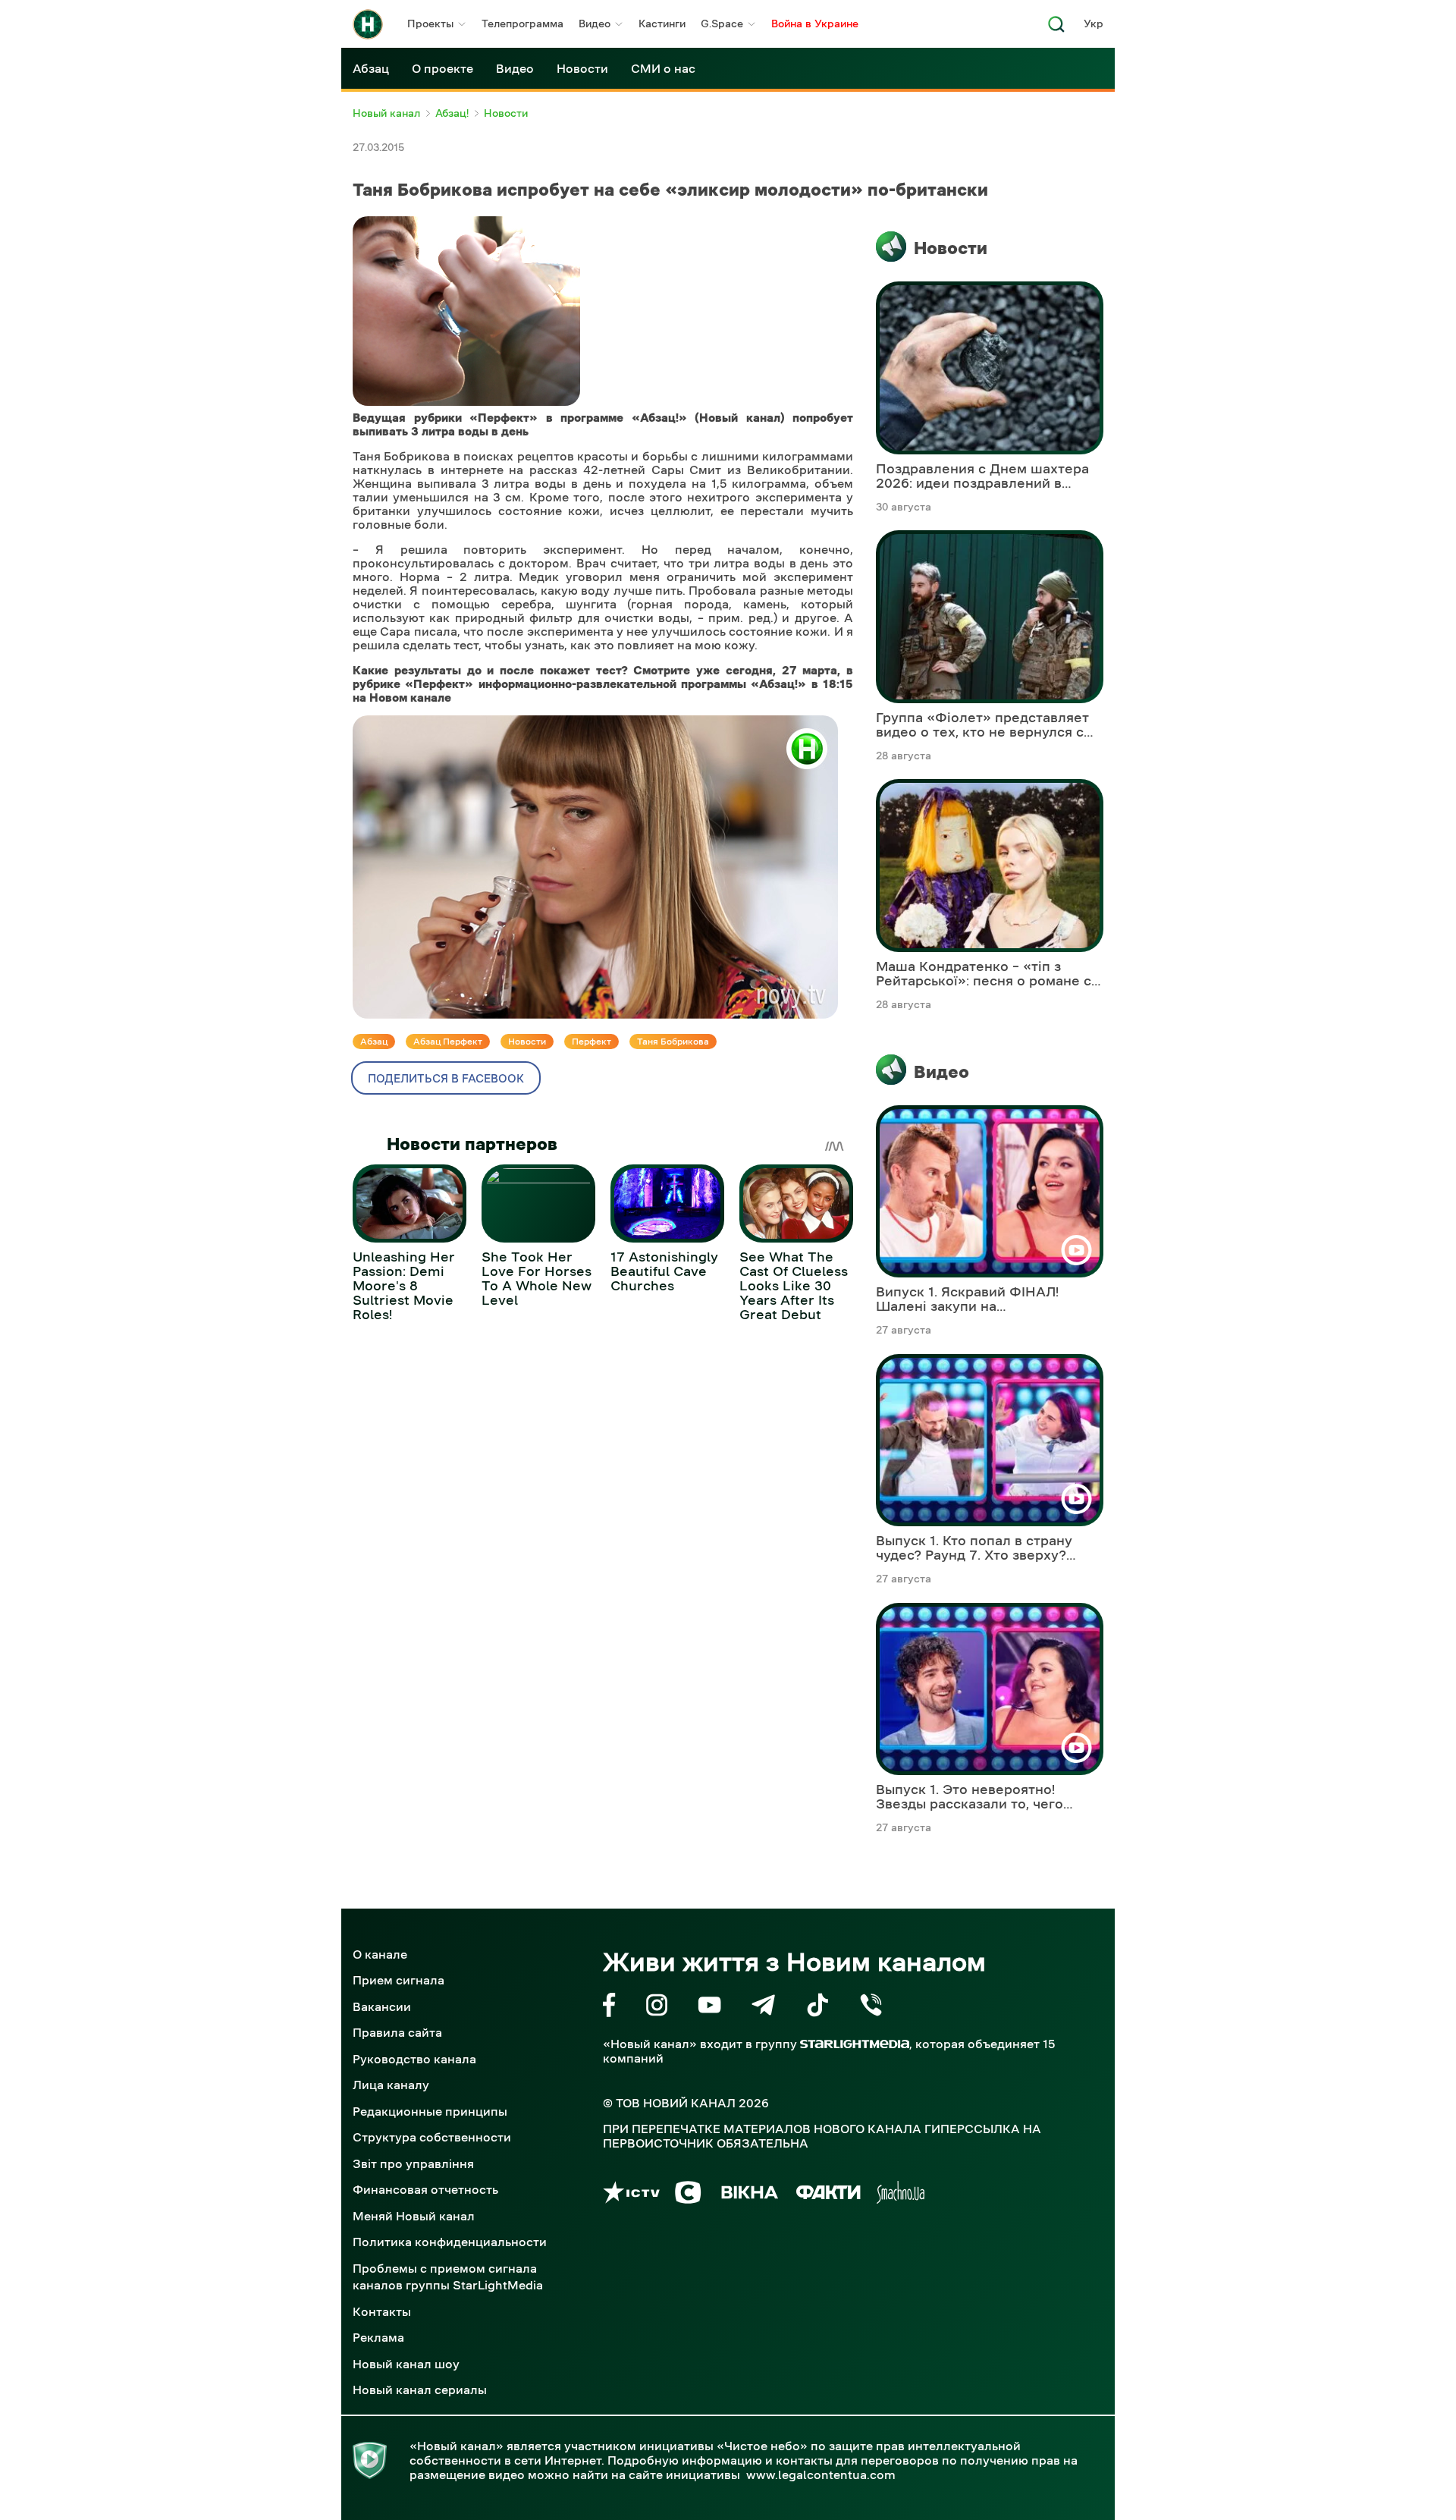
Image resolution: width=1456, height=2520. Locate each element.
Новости (582, 68)
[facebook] (609, 2008)
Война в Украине (815, 24)
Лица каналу (391, 2085)
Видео (595, 24)
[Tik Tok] (817, 2008)
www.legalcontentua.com (821, 2474)
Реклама (378, 2337)
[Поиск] (1056, 28)
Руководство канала (414, 2059)
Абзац (371, 68)
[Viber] (871, 2008)
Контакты (382, 2311)
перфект (591, 1042)
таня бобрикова (673, 1042)
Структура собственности (432, 2137)
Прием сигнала (399, 1980)
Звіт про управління (413, 2163)
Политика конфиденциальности (450, 2242)
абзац (374, 1042)
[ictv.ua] (631, 2195)
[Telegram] (763, 2008)
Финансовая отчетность (425, 2189)
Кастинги (662, 24)
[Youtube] (709, 2008)
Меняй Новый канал (414, 2216)
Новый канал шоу (406, 2364)
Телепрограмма (522, 24)
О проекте (442, 68)
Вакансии (382, 2006)
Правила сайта (397, 2032)
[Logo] (368, 24)
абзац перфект (448, 1042)
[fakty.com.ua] (828, 2195)
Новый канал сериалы (420, 2390)
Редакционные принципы (430, 2111)
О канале (380, 1954)
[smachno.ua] (901, 2195)
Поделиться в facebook (446, 1078)
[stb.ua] (688, 2195)
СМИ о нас (663, 68)
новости (527, 1042)
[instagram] (657, 2008)
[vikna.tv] (749, 2195)
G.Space (722, 24)
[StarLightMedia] (855, 2044)
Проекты (430, 24)
